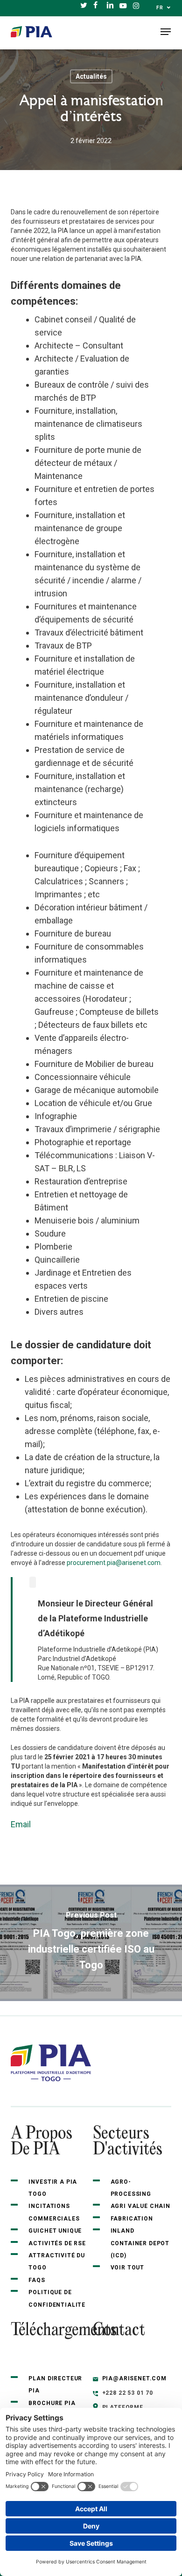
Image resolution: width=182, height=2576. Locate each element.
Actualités (91, 76)
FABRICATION (132, 2219)
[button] (166, 32)
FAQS (37, 2280)
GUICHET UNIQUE (55, 2231)
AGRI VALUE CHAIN (140, 2206)
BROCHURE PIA (52, 2403)
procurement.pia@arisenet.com (114, 1563)
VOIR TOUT (128, 2268)
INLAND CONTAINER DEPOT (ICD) (140, 2243)
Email (21, 1824)
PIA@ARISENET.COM (134, 2378)
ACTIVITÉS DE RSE (57, 2243)
